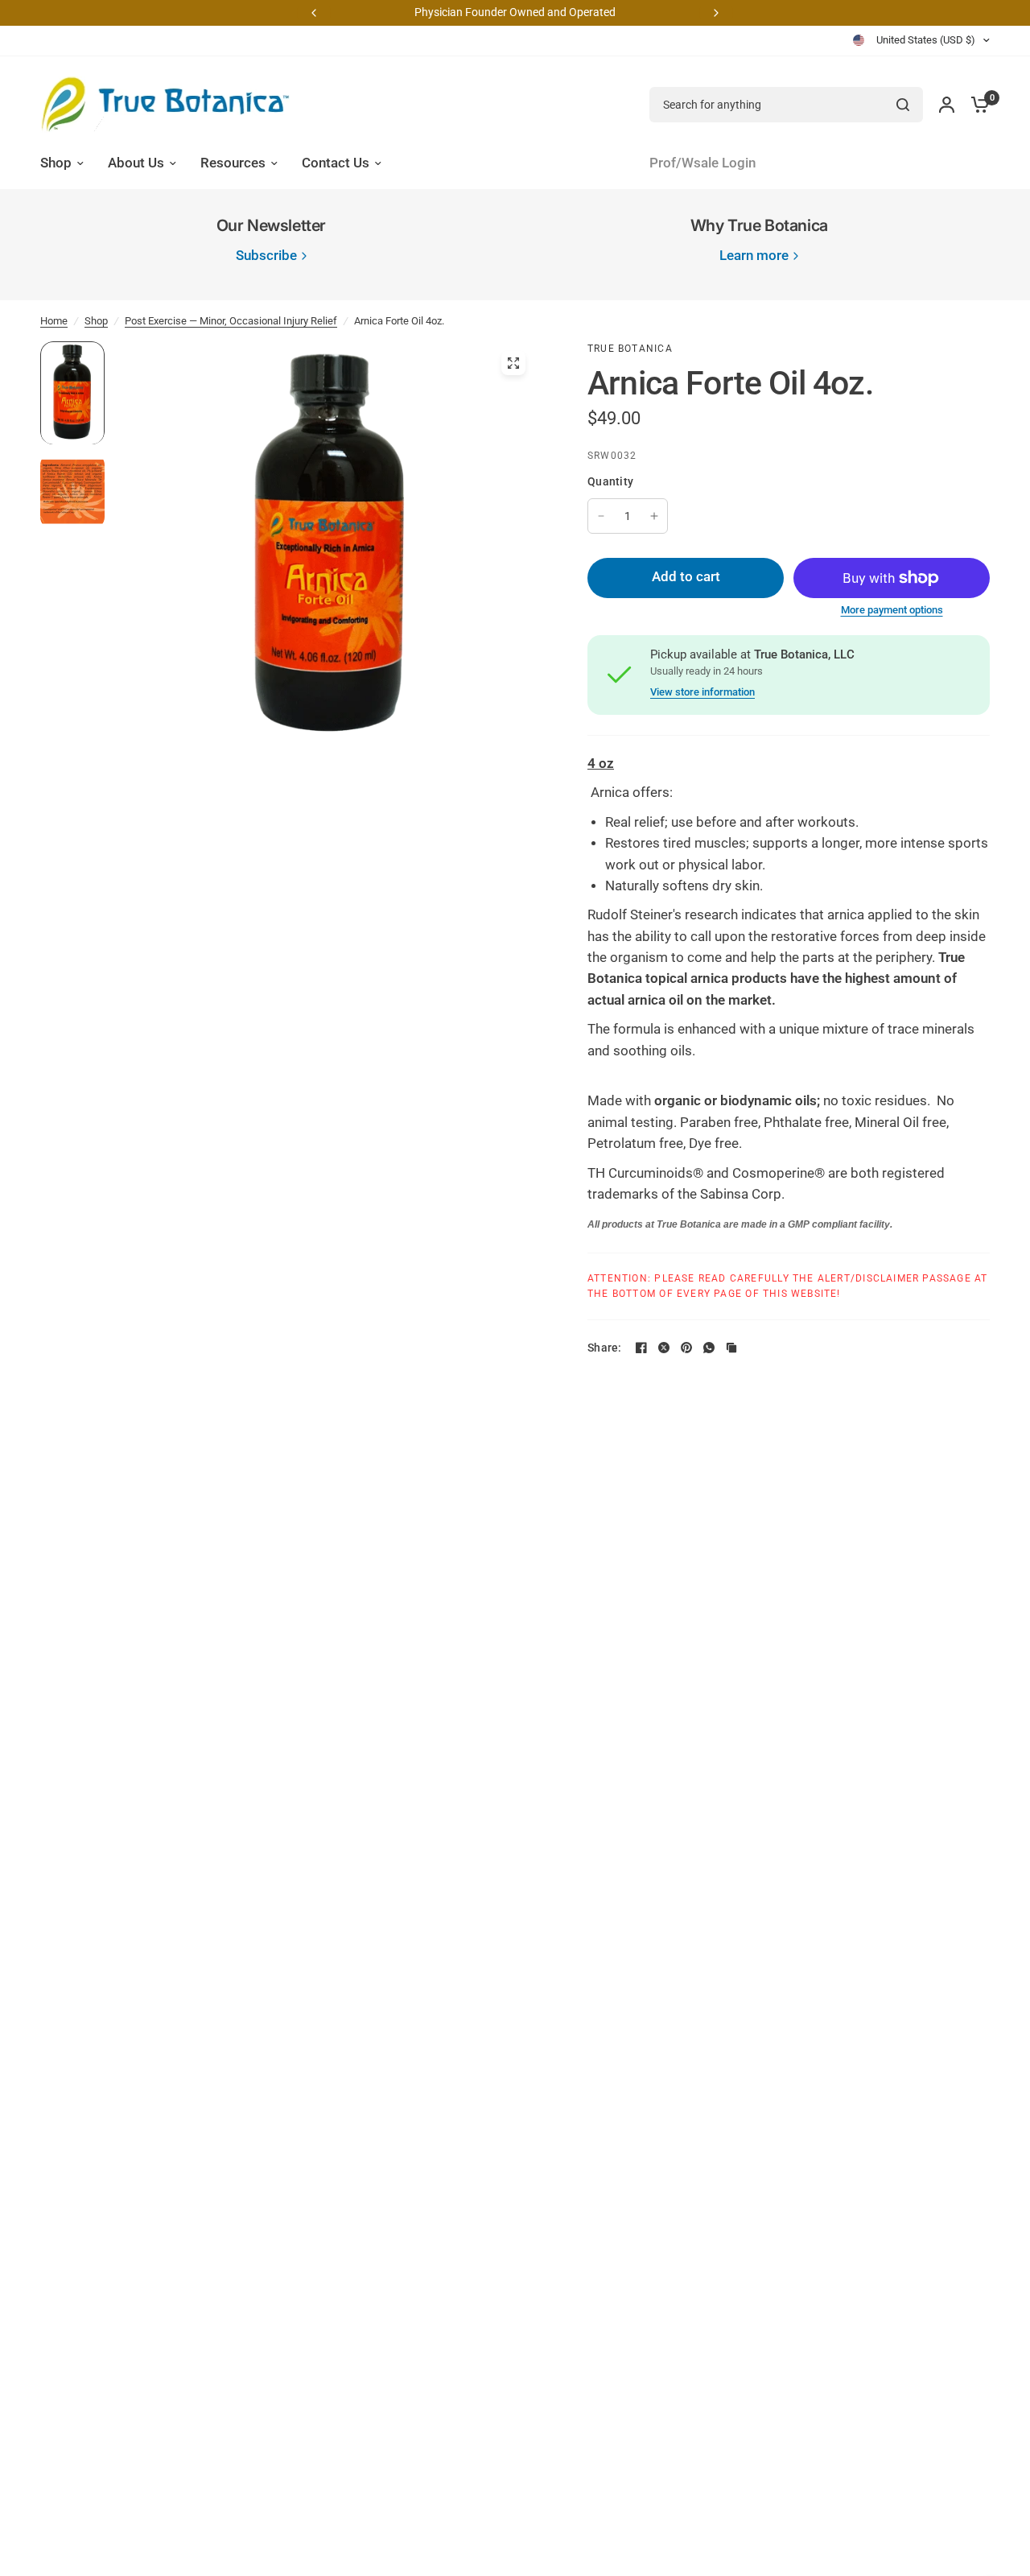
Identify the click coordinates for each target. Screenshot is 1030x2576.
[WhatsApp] (709, 1348)
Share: (605, 1348)
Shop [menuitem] (56, 163)
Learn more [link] (754, 256)
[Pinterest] (686, 1348)
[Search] (903, 105)
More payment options (892, 610)
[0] (976, 105)
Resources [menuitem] (233, 163)
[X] (664, 1348)
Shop (96, 321)
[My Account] (947, 105)
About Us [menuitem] (136, 163)
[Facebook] (641, 1348)
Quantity (610, 481)
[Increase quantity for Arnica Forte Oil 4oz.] (654, 516)
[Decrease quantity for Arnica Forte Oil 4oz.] (601, 516)
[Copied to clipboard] (731, 1348)
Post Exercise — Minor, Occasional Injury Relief (231, 321)
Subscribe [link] (266, 256)
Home (54, 321)
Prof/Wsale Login (702, 163)
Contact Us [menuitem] (336, 163)
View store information (702, 692)
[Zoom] (513, 363)
